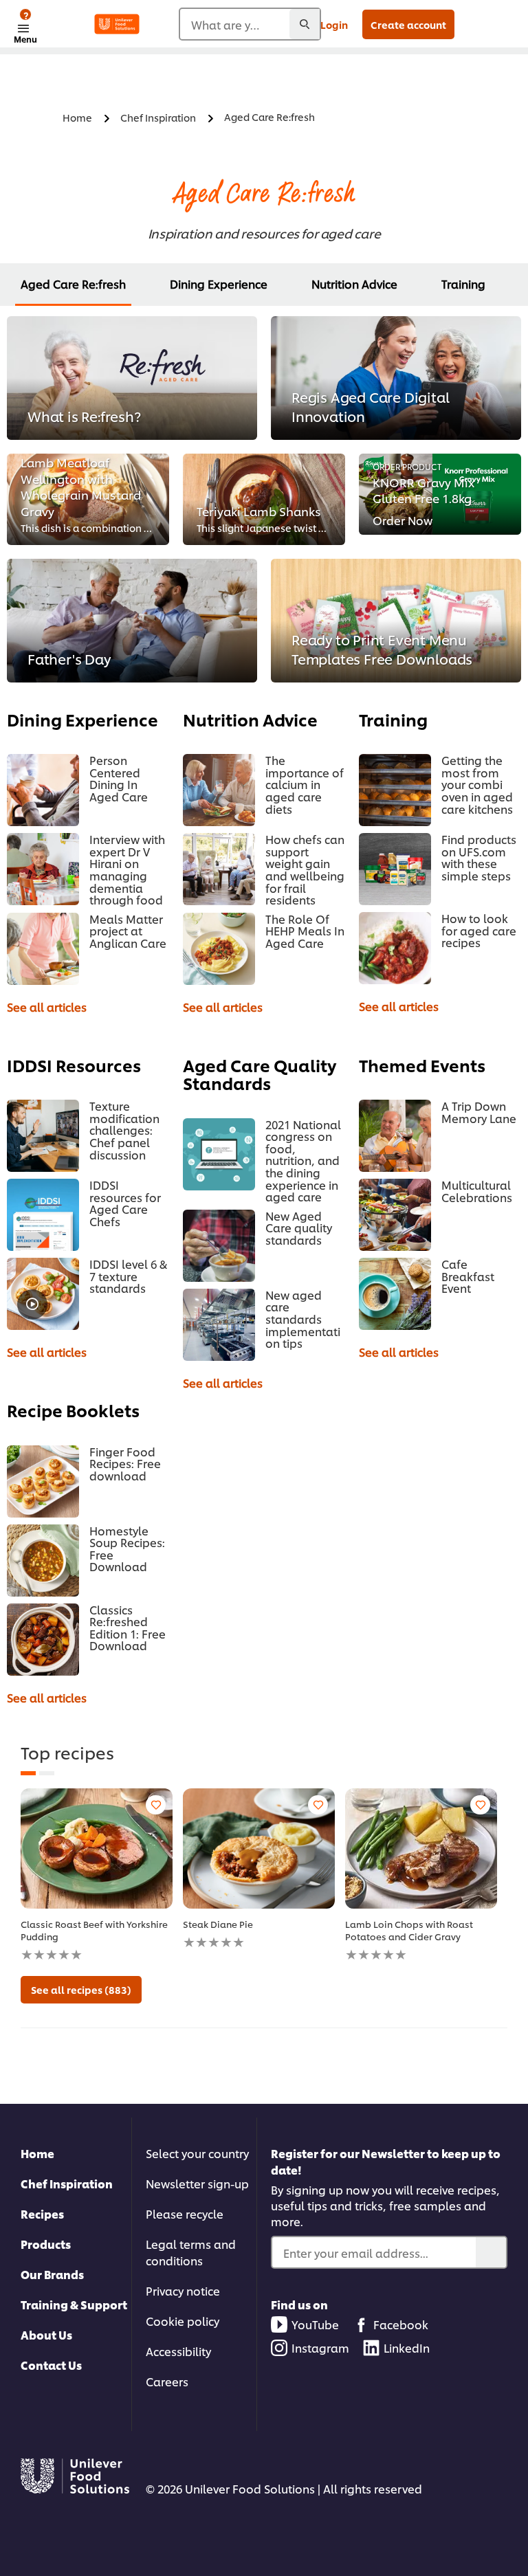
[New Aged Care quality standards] (219, 1246)
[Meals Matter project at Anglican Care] (43, 949)
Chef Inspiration (67, 2183)
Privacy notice (183, 2290)
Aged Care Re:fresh (73, 284)
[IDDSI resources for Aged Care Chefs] (43, 1215)
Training (463, 284)
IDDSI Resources (74, 1065)
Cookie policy (183, 2321)
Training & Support (74, 2304)
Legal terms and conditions (191, 2252)
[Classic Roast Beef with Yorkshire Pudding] (97, 1848)
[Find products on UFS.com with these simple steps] (395, 869)
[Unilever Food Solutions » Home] (117, 24)
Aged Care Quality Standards (260, 1074)
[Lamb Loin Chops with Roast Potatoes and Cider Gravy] (421, 1848)
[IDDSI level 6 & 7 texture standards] (43, 1294)
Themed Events (422, 1065)
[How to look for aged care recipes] (395, 948)
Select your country (197, 2153)
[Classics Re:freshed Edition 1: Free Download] (43, 1640)
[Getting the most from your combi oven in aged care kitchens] (395, 790)
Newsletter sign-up (197, 2183)
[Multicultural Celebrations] (395, 1215)
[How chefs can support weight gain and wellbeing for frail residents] (219, 869)
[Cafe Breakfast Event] (395, 1294)
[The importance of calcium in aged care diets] (219, 790)
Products (46, 2244)
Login (334, 24)
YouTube (315, 2324)
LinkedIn (407, 2347)
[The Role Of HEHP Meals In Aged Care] (219, 949)
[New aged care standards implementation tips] (219, 1325)
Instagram (320, 2347)
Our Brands (52, 2274)
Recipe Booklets (73, 1410)
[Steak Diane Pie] (259, 1848)
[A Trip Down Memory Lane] (395, 1136)
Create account (408, 24)
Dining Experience (219, 284)
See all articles (47, 1007)
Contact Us (51, 2365)
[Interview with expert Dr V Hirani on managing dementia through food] (43, 869)
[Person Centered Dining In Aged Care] (43, 790)
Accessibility (178, 2351)
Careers (167, 2381)
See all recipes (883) (81, 1989)
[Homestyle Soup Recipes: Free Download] (43, 1561)
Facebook (401, 2324)
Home (37, 2153)
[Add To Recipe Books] (156, 1805)
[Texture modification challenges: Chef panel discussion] (43, 1136)
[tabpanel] (97, 1875)
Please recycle (185, 2213)
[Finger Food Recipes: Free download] (43, 1481)
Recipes (42, 2213)
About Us (46, 2334)
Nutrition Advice (354, 284)
